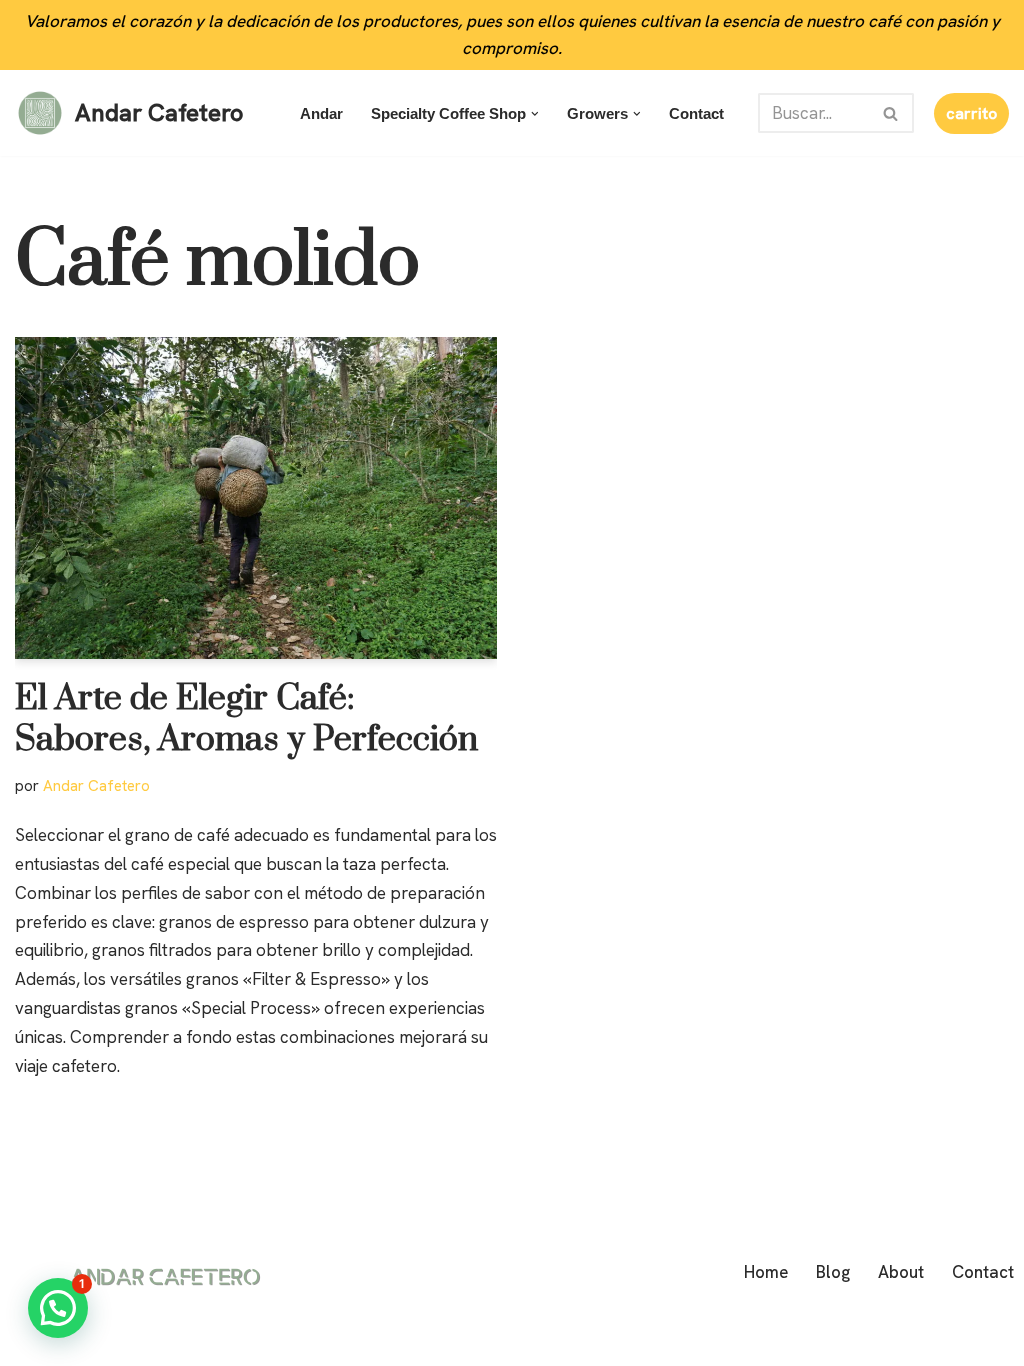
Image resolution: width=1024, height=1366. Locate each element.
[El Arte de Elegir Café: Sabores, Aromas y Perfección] (256, 497)
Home (766, 1272)
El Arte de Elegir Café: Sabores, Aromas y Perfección (246, 720)
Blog (833, 1272)
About (901, 1272)
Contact (696, 113)
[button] (535, 114)
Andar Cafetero (96, 786)
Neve (34, 1339)
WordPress (252, 1339)
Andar (321, 113)
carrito (971, 113)
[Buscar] (891, 113)
